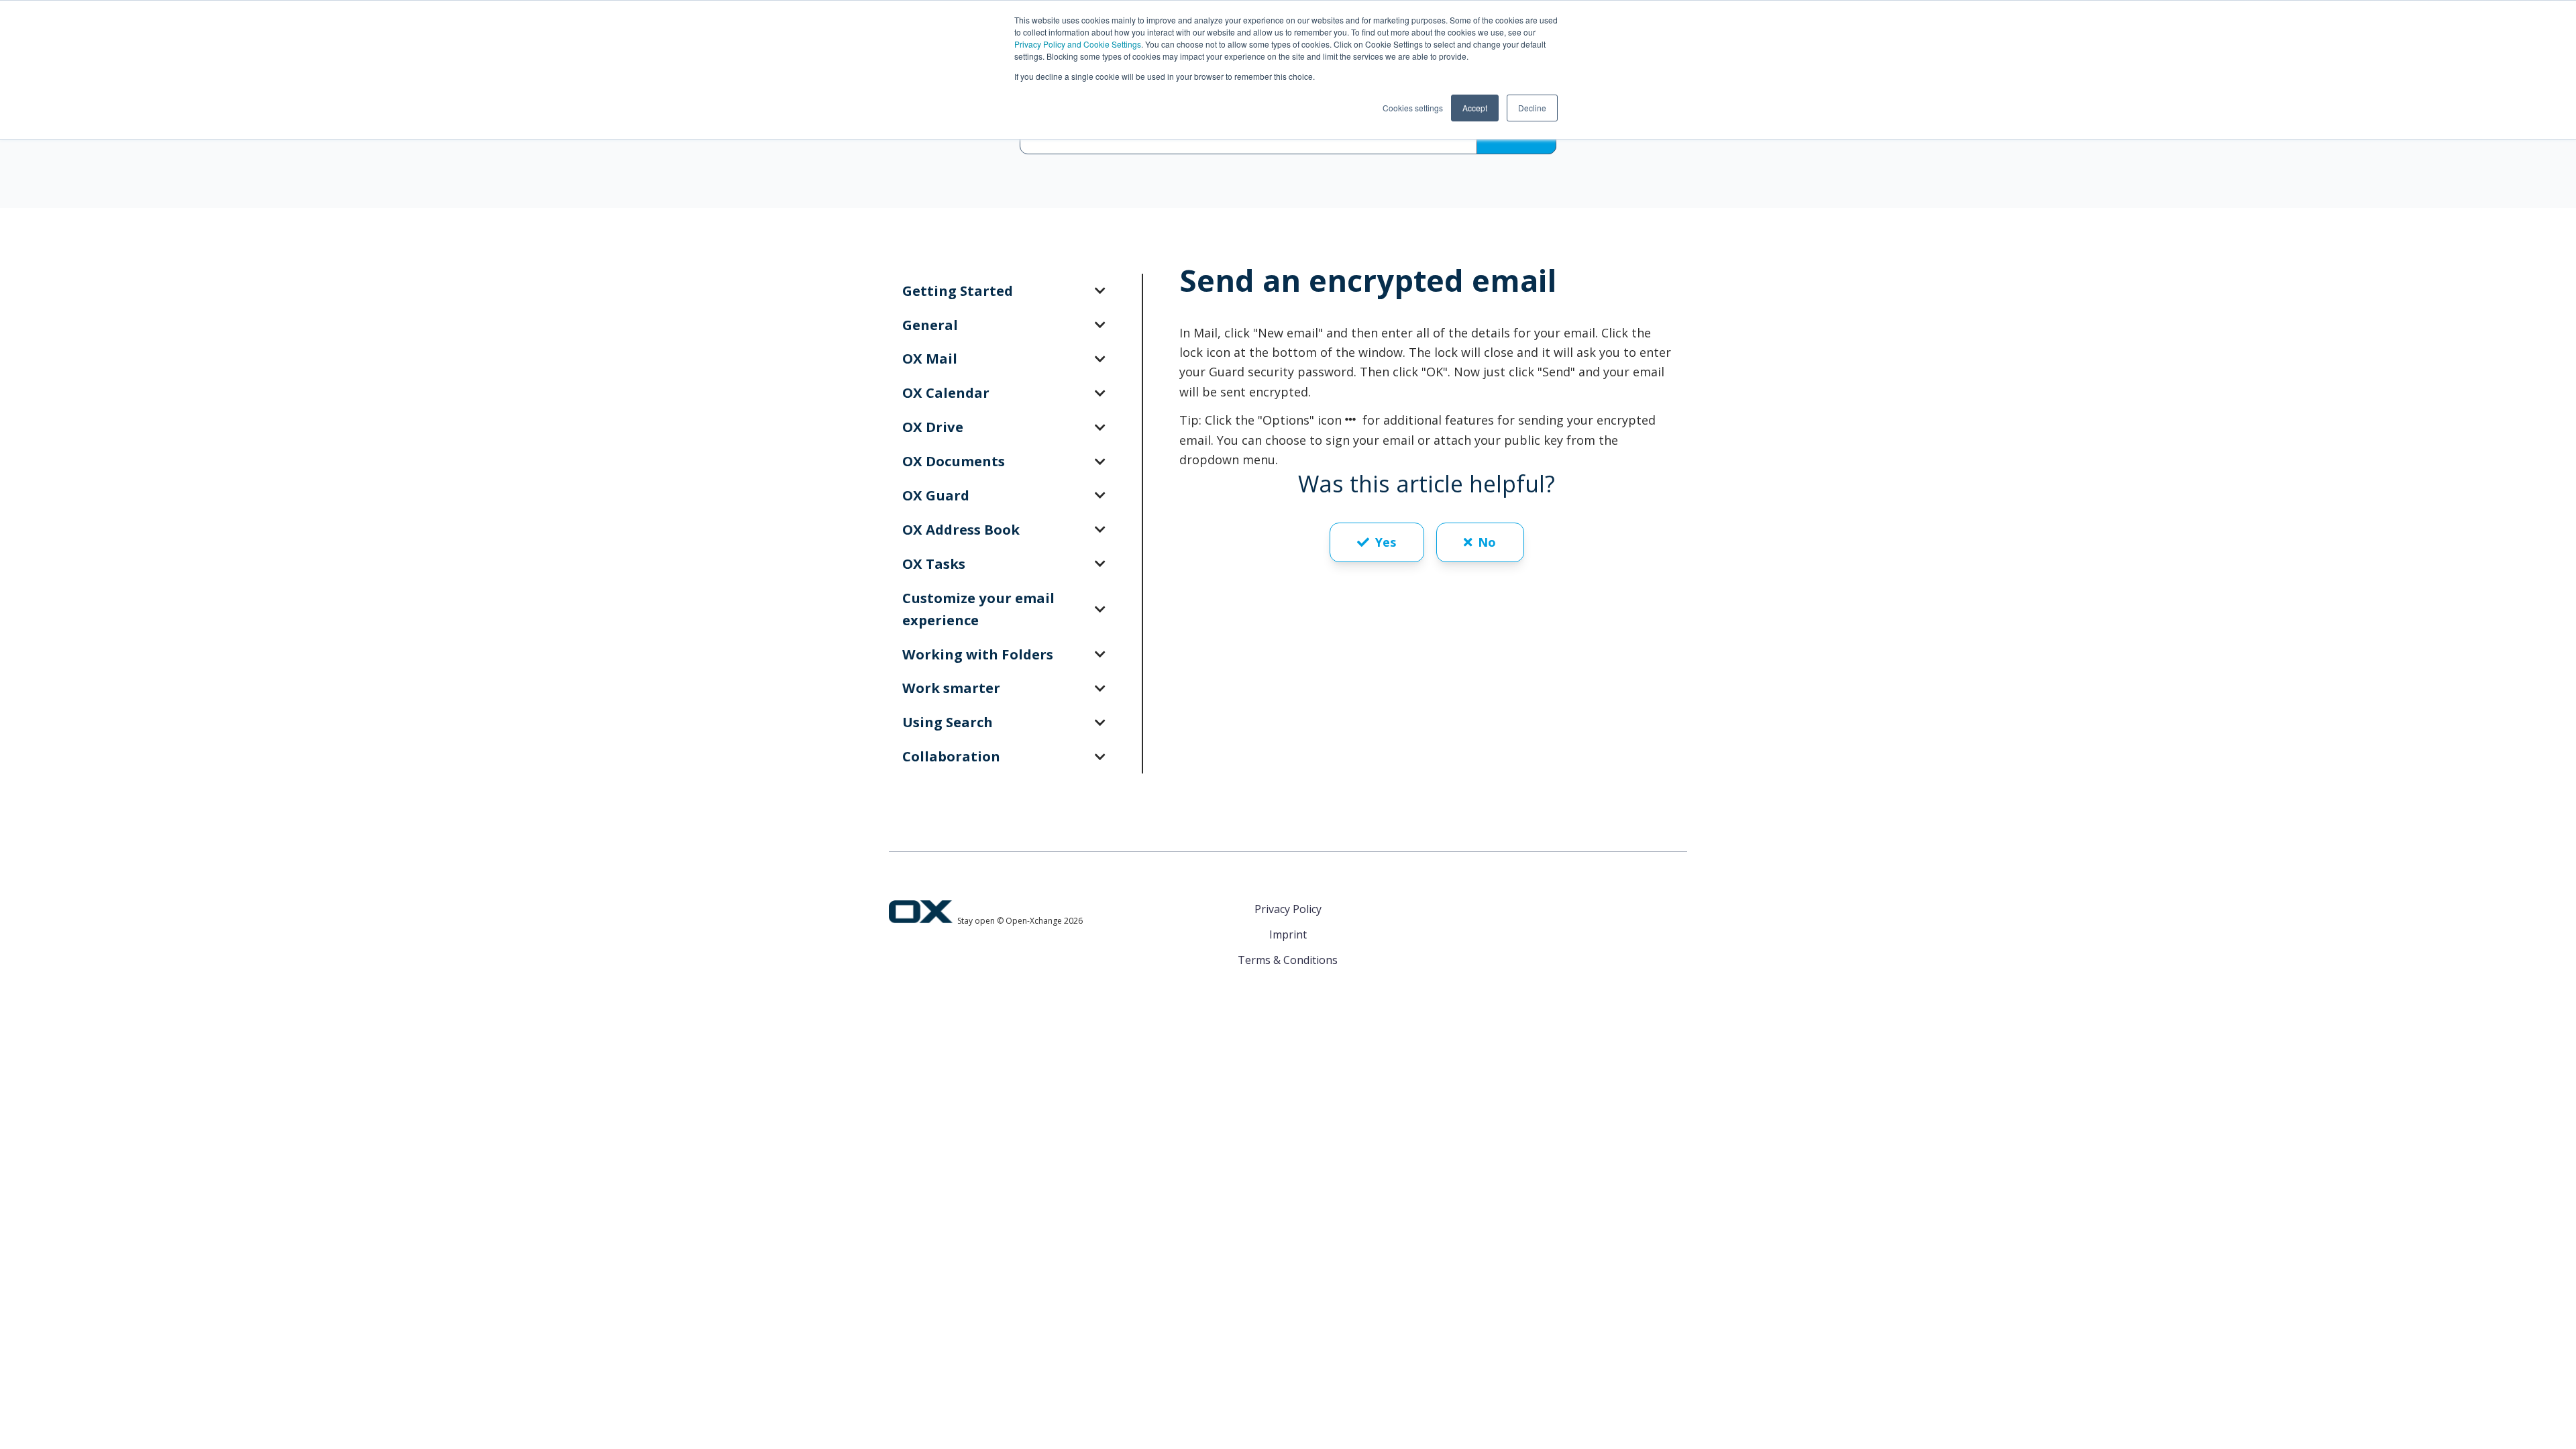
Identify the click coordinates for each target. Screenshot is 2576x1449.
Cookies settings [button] (1413, 108)
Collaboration (951, 756)
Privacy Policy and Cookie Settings (1078, 44)
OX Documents (954, 461)
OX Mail (930, 358)
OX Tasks (934, 563)
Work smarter (951, 688)
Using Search (948, 722)
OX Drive (933, 427)
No (1487, 542)
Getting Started (958, 290)
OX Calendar (946, 392)
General (930, 325)
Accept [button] (1475, 108)
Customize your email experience (978, 609)
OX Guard (936, 495)
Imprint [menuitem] (1288, 934)
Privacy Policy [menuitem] (1288, 909)
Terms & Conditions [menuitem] (1288, 960)
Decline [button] (1532, 108)
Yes (1386, 542)
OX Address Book (961, 529)
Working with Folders (978, 654)
